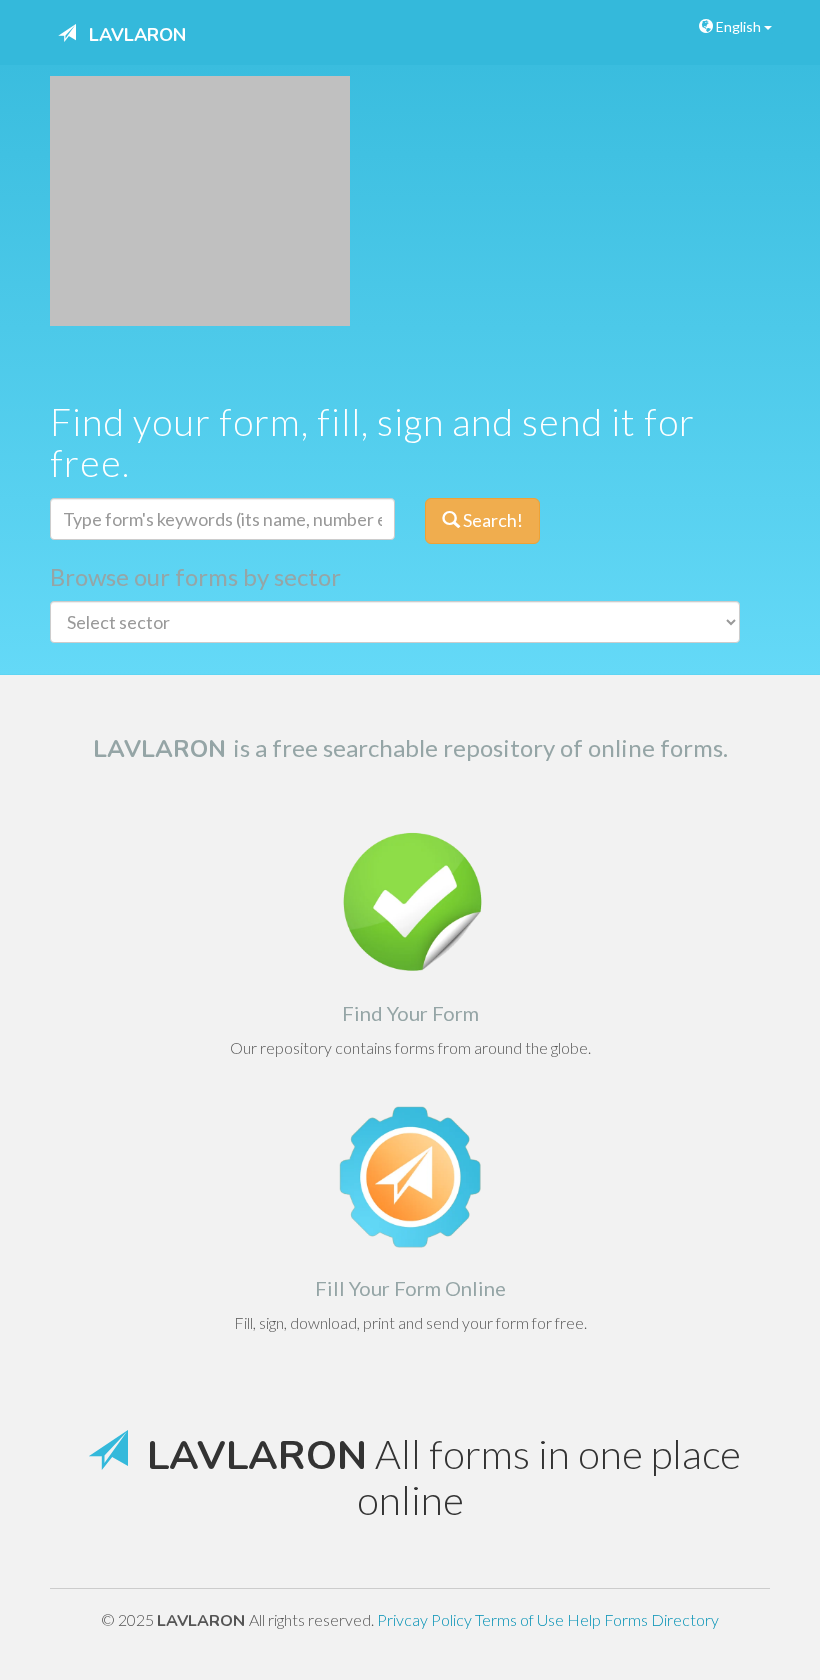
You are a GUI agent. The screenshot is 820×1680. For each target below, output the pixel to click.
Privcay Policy (426, 1619)
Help (585, 1619)
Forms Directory (661, 1619)
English (738, 26)
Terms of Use (521, 1619)
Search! (491, 520)
